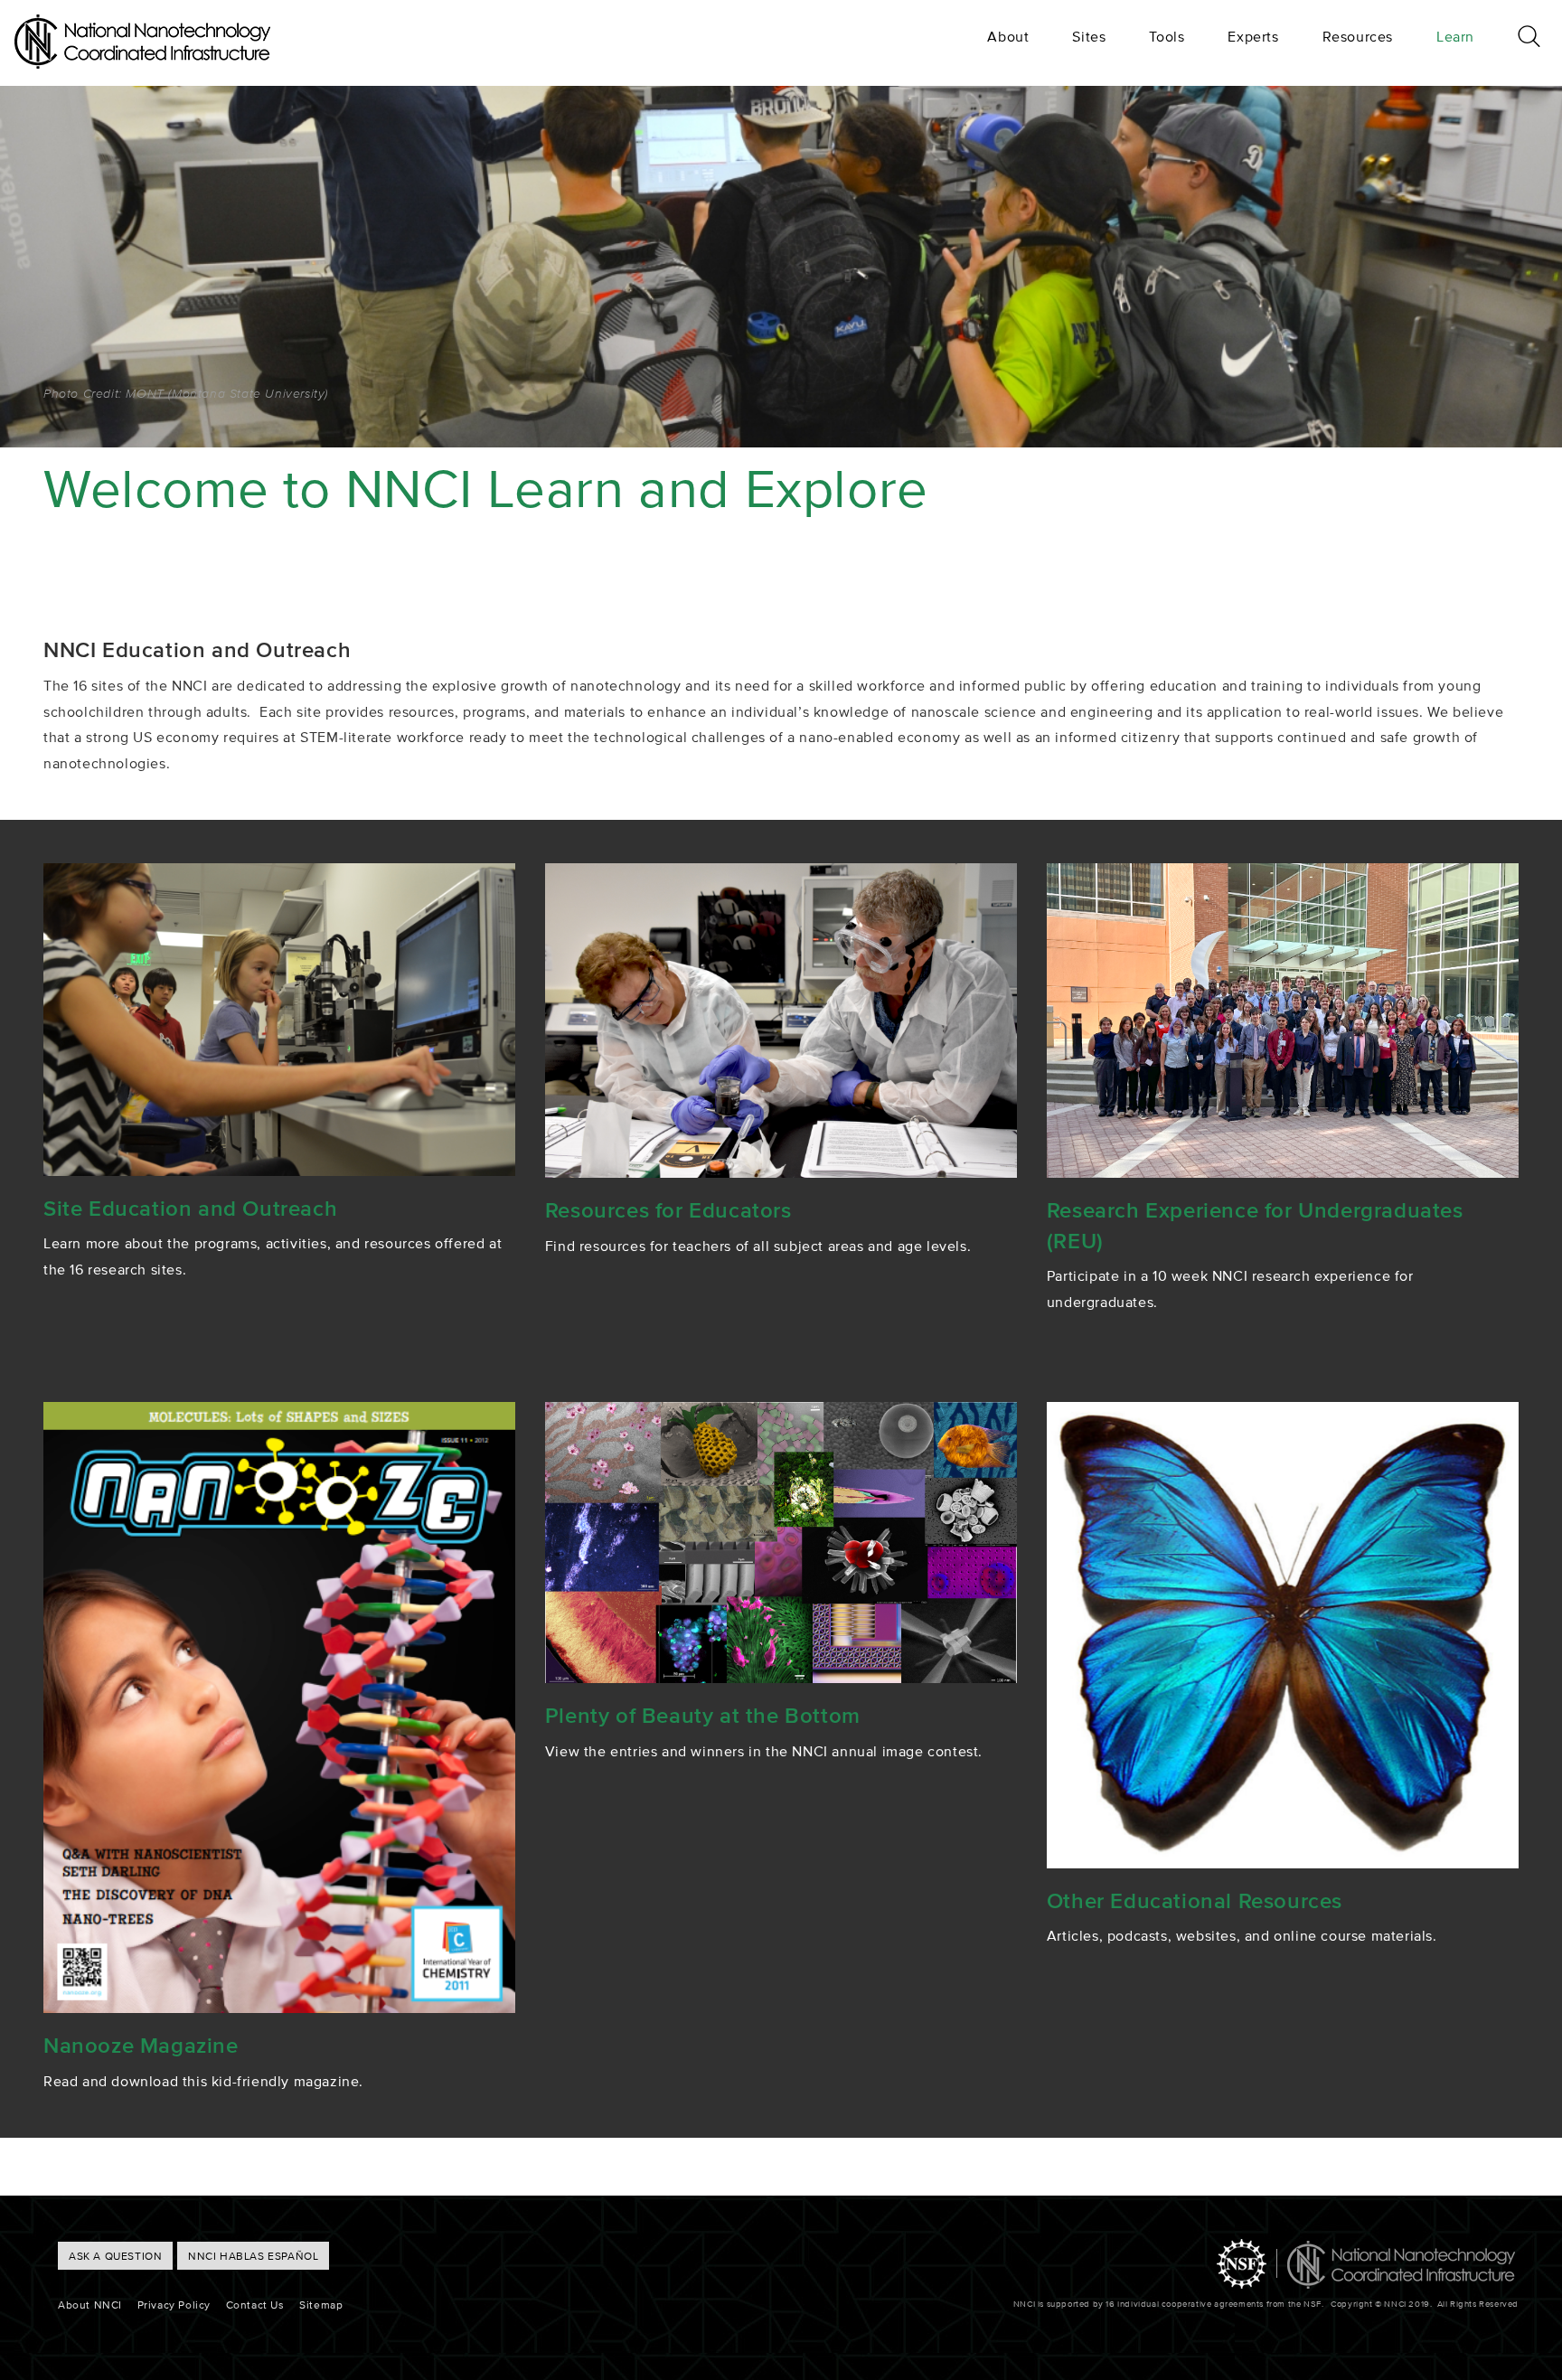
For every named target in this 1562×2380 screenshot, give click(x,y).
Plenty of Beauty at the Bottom (703, 1715)
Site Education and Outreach (190, 1208)
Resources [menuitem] (1358, 36)
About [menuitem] (1008, 36)
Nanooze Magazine (141, 2045)
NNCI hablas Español (253, 2256)
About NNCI (90, 2305)
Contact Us (255, 2305)
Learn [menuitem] (1455, 36)
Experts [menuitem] (1253, 36)
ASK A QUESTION (115, 2256)
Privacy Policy (174, 2305)
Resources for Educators (668, 1210)
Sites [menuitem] (1089, 36)
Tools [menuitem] (1167, 36)
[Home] (142, 63)
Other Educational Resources (1195, 1900)
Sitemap (321, 2305)
